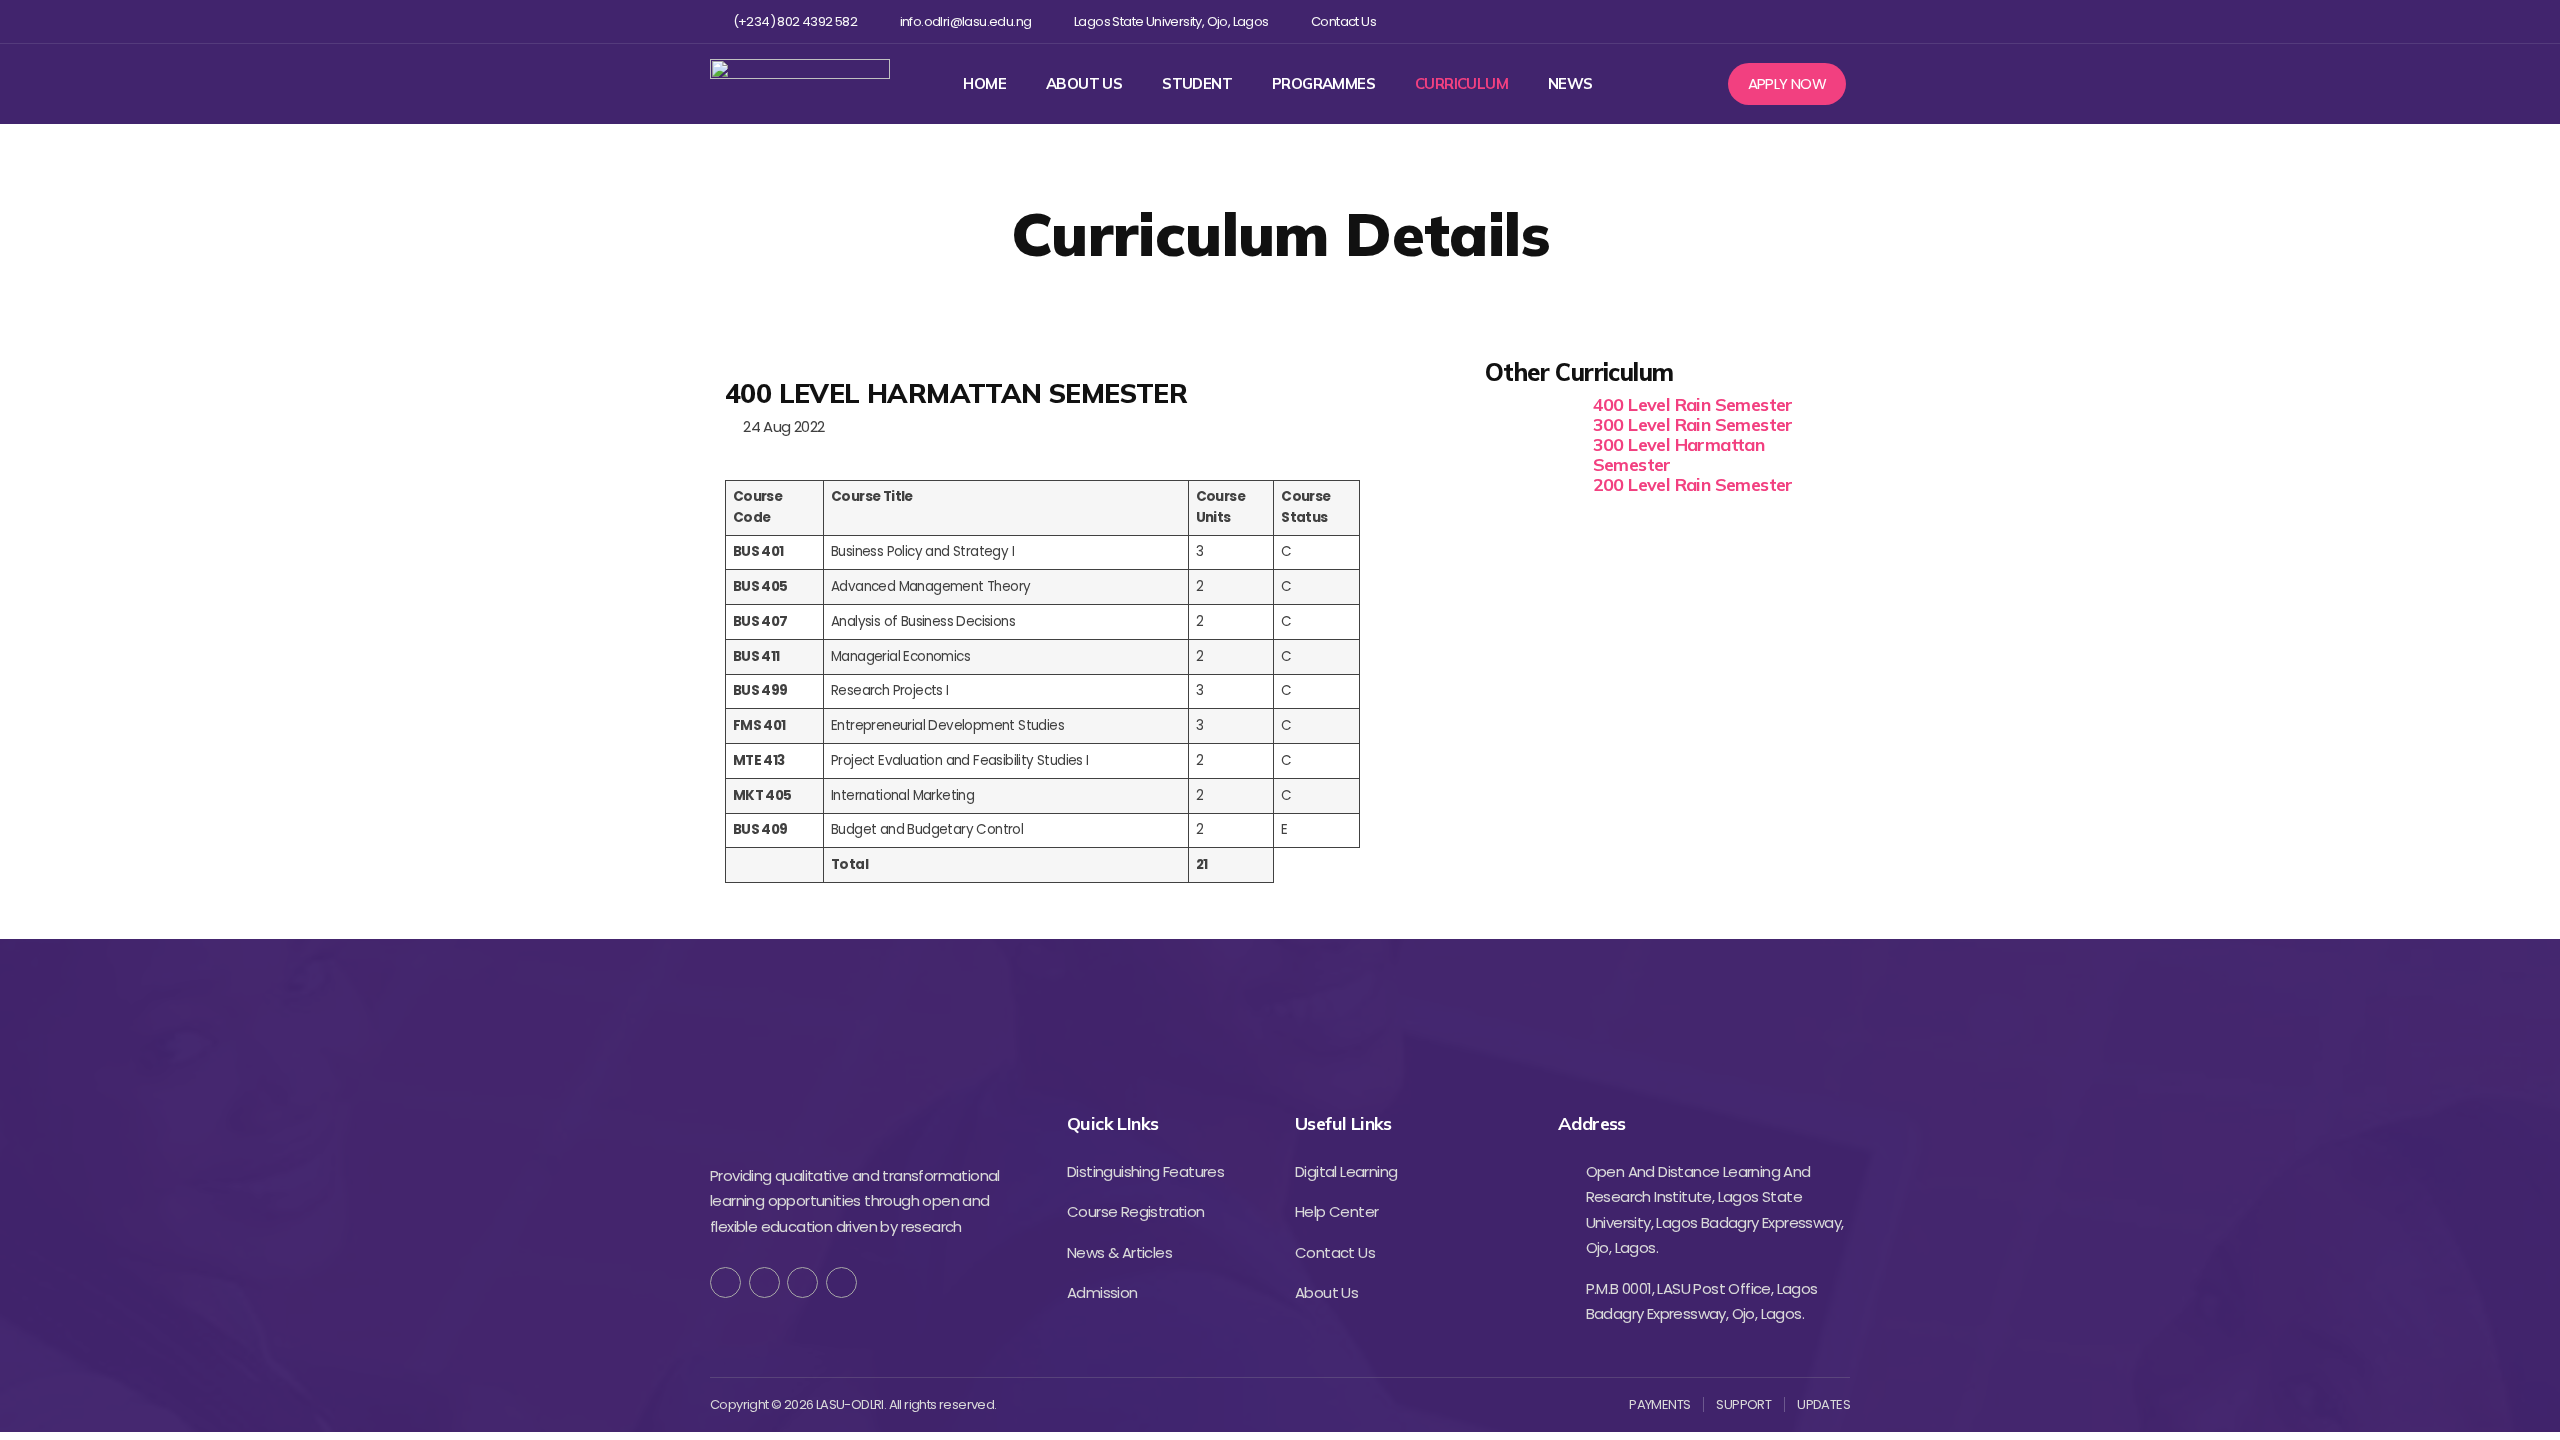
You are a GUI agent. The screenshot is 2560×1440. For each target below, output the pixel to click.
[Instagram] (1773, 21)
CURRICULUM (1461, 84)
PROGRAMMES (1323, 84)
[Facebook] (1708, 21)
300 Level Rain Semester (1693, 424)
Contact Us (1343, 22)
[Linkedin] (1805, 21)
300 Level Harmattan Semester (1679, 454)
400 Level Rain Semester (1693, 404)
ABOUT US (1084, 84)
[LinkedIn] (841, 1282)
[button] (1787, 84)
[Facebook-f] (725, 1282)
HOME (984, 84)
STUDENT (1197, 84)
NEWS (1570, 84)
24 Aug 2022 (780, 426)
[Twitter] (1740, 21)
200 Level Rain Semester (1693, 484)
